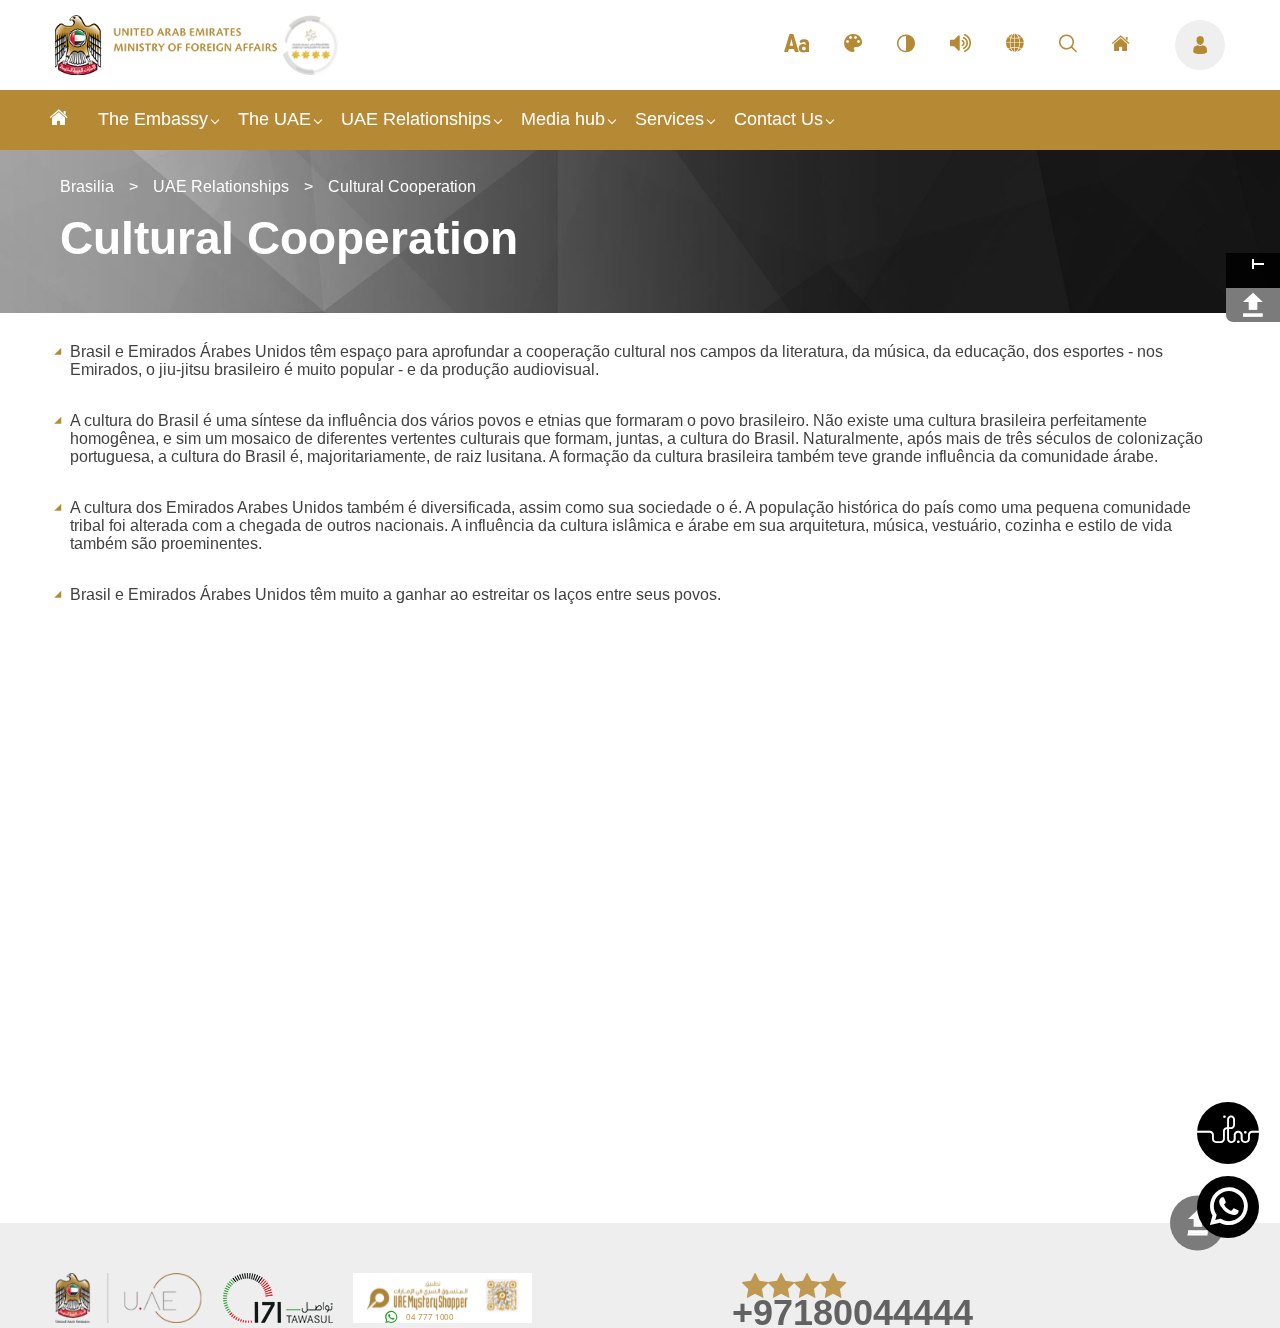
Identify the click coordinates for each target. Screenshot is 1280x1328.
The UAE (274, 119)
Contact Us (778, 119)
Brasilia (87, 186)
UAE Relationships (416, 119)
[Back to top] (1197, 1223)
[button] (1228, 1133)
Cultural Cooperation (402, 186)
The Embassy (153, 119)
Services (669, 119)
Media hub (563, 119)
